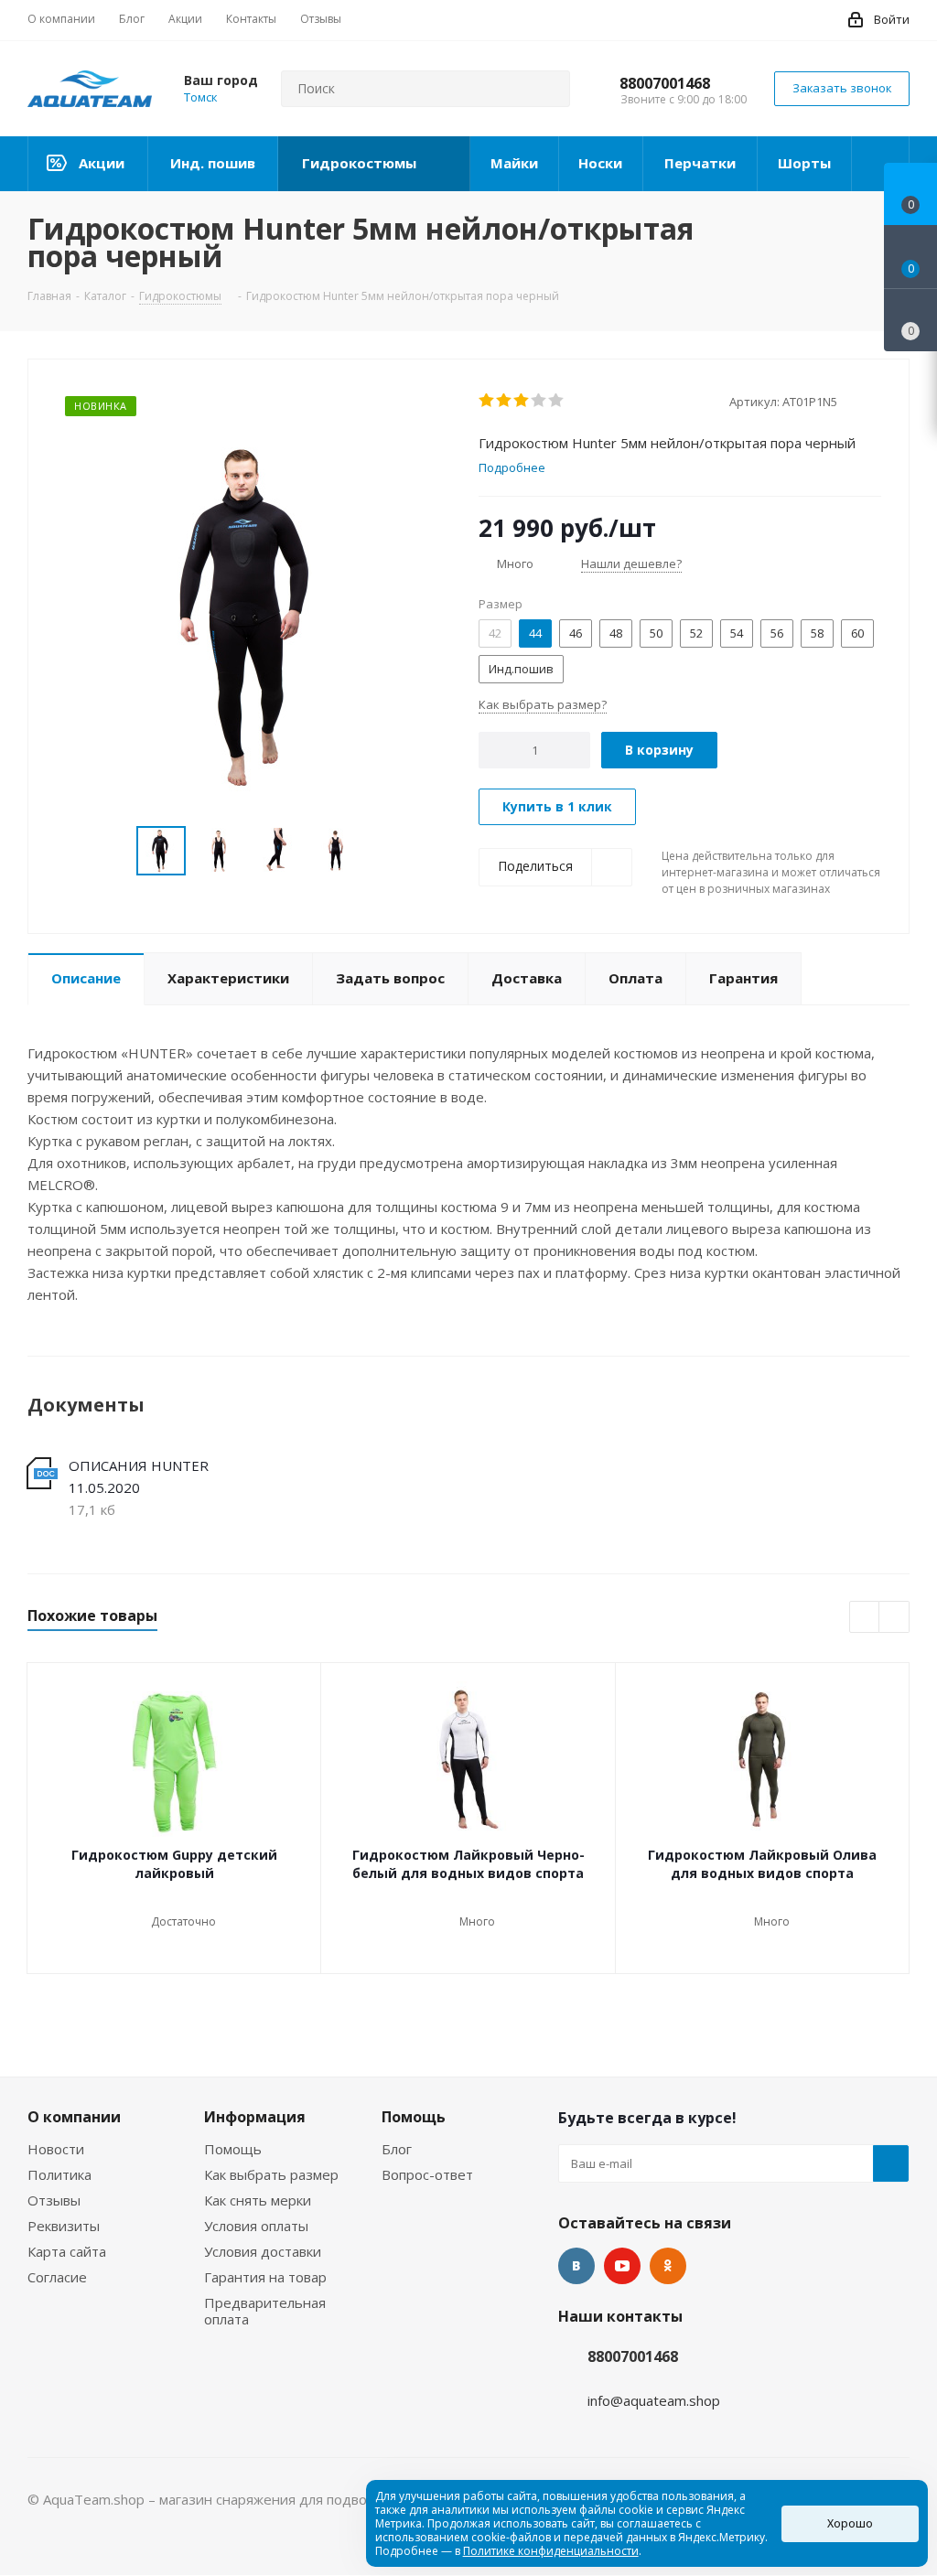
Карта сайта (67, 2251)
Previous (115, 851)
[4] (539, 401)
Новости (56, 2149)
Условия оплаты (256, 2226)
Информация (255, 2117)
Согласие (57, 2277)
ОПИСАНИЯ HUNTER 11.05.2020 (139, 1476)
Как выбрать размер (271, 2174)
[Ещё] (881, 164)
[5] (557, 401)
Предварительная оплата (265, 2311)
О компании (74, 2117)
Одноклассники (668, 2266)
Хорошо (850, 2523)
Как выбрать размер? (543, 704)
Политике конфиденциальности (551, 2551)
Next (382, 851)
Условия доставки (263, 2251)
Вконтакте (576, 2266)
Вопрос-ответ (427, 2174)
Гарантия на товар (265, 2277)
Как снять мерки (258, 2200)
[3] (522, 401)
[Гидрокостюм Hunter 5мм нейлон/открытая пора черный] (248, 614)
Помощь (233, 2149)
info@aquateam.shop (654, 2400)
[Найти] (548, 89)
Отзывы (54, 2200)
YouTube (622, 2266)
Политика (59, 2174)
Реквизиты (64, 2226)
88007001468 (665, 83)
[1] (487, 401)
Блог (397, 2149)
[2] (505, 401)
